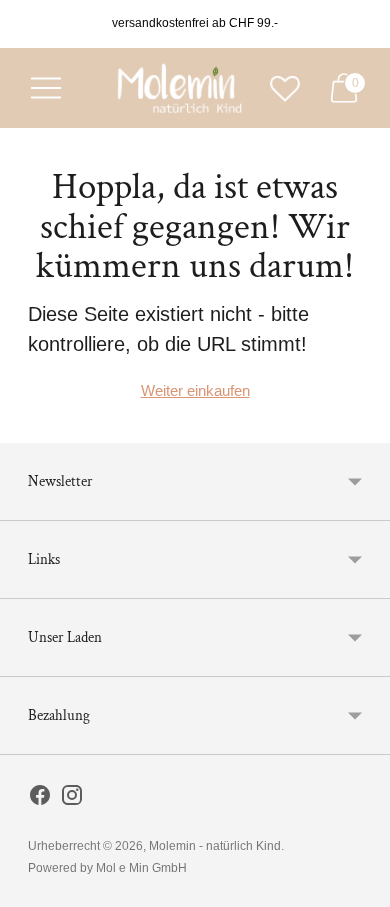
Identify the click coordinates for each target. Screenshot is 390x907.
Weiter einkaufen (195, 390)
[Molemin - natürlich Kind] (177, 88)
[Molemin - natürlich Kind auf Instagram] (72, 799)
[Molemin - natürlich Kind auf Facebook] (40, 799)
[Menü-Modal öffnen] (46, 88)
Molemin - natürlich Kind (215, 846)
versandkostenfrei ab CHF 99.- (195, 23)
